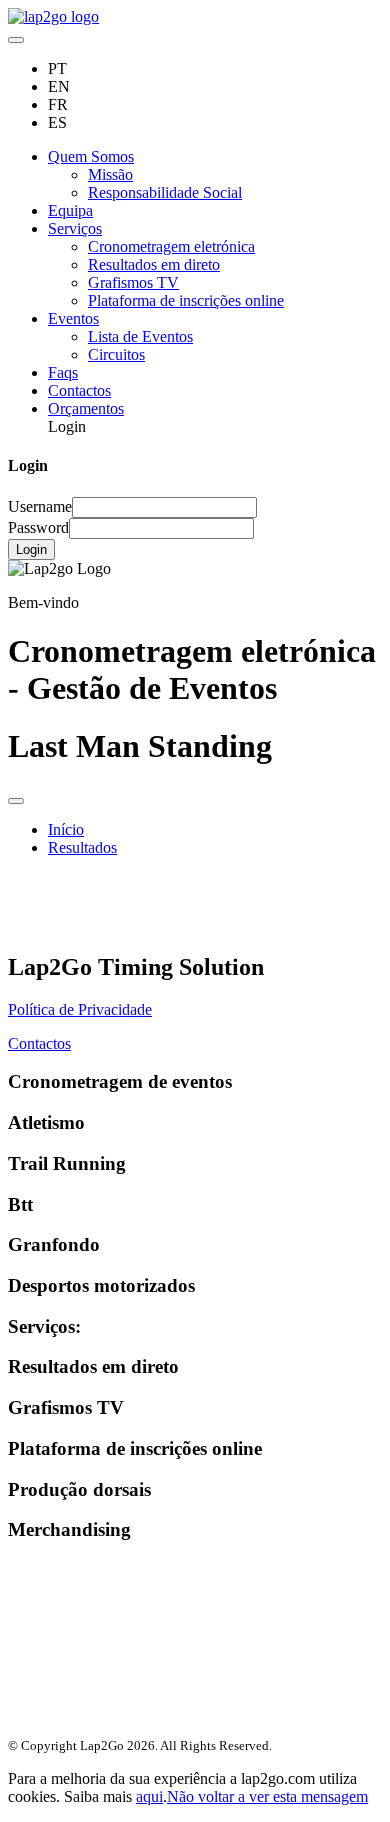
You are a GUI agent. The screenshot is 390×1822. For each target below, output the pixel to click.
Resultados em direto (154, 264)
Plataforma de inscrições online (186, 300)
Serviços (75, 228)
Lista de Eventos (140, 336)
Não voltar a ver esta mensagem (267, 1796)
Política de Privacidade (80, 1009)
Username (40, 506)
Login (31, 549)
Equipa (70, 210)
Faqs (63, 372)
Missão (110, 174)
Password (38, 527)
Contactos (79, 390)
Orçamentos (86, 408)
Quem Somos (91, 156)
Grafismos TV (133, 282)
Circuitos (116, 354)
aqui (149, 1796)
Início (66, 829)
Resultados (82, 847)
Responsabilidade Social (165, 192)
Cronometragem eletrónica (171, 246)
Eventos (73, 318)
